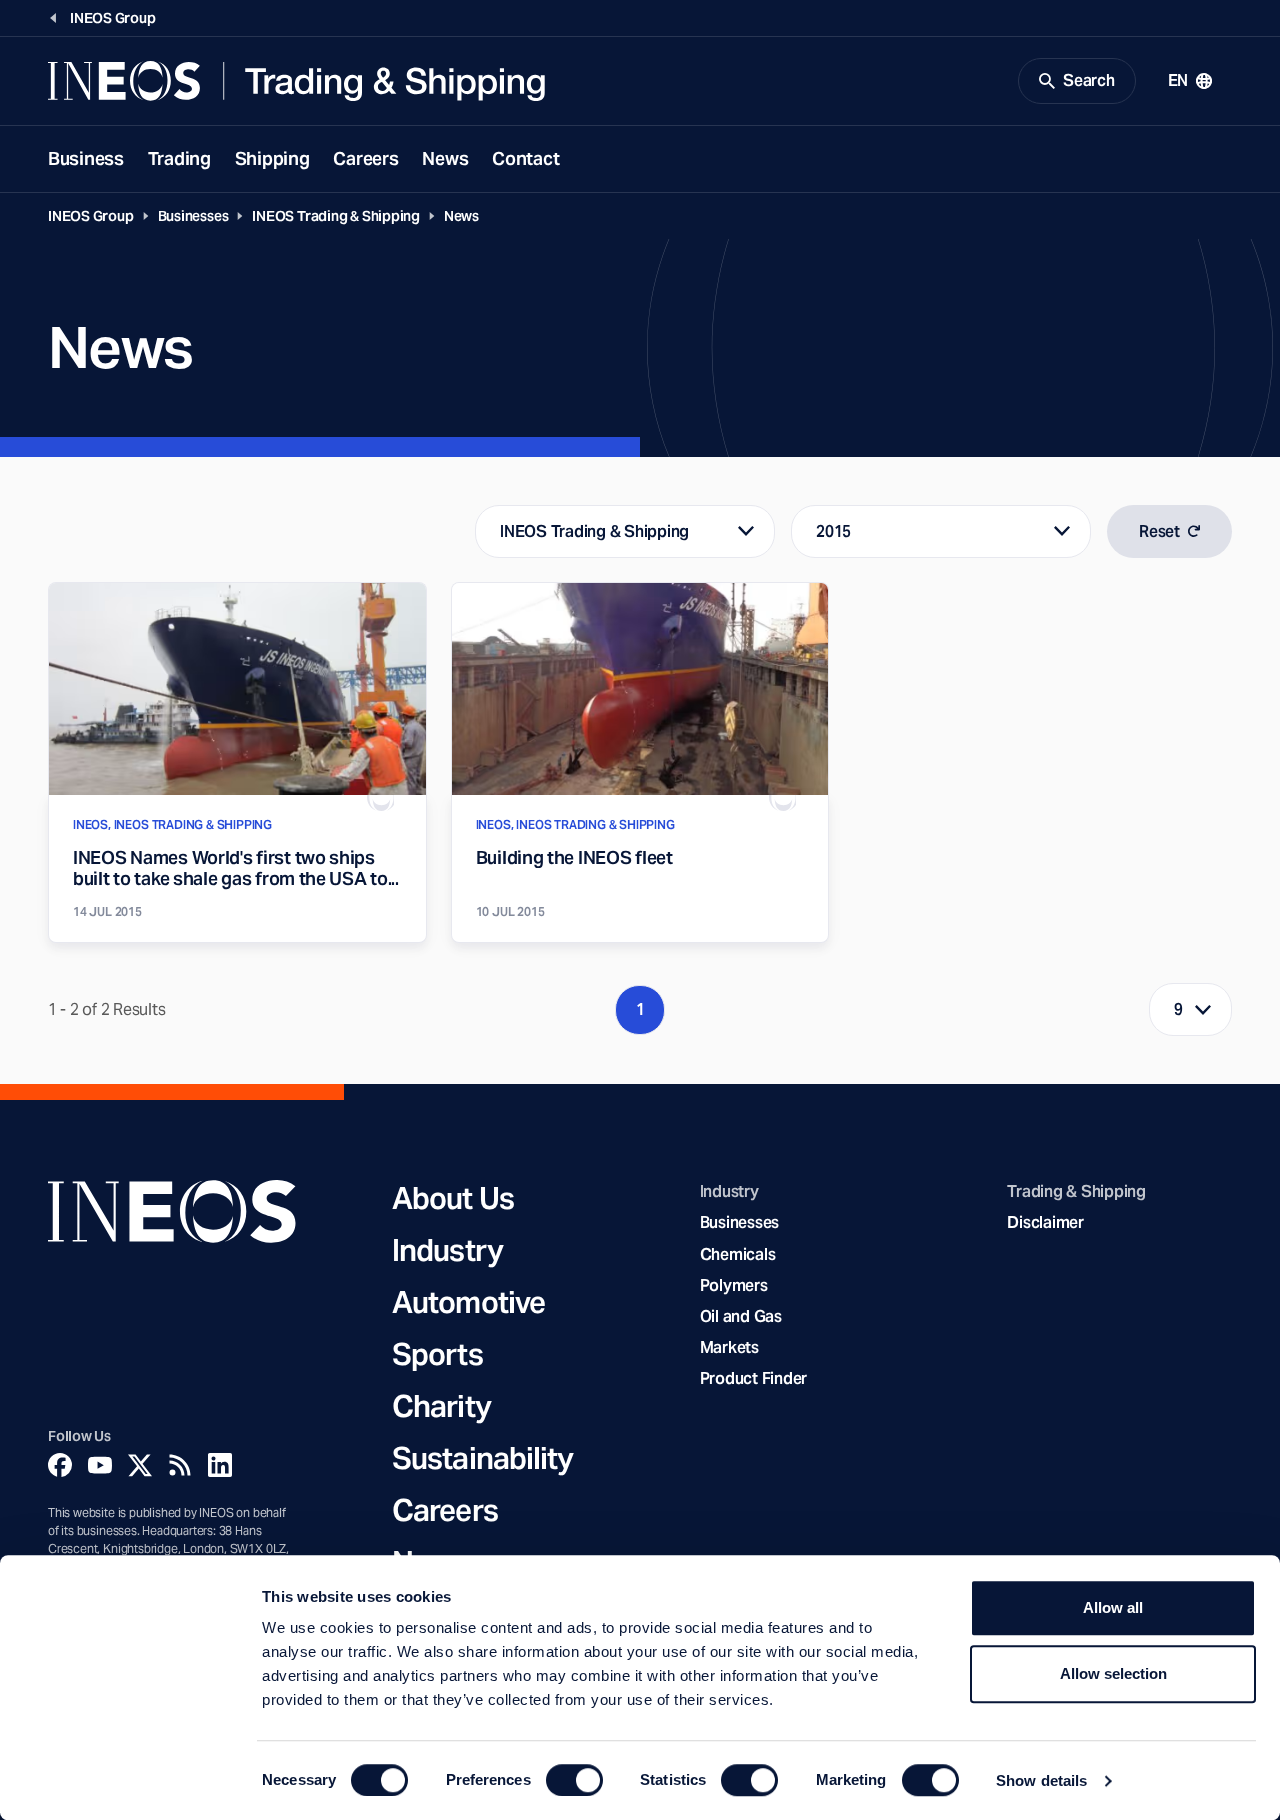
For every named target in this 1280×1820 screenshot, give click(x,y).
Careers (365, 158)
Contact (525, 158)
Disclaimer (1045, 1222)
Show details (1041, 1780)
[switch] (574, 1780)
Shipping (272, 158)
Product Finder (753, 1378)
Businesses (193, 216)
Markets (729, 1347)
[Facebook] (60, 1465)
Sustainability (482, 1458)
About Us (453, 1198)
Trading (179, 158)
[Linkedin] (220, 1465)
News (445, 158)
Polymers (734, 1285)
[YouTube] (100, 1465)
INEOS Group (91, 216)
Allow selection (1113, 1673)
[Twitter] (140, 1465)
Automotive (468, 1302)
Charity (441, 1406)
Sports (437, 1354)
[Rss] (180, 1465)
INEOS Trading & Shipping (336, 216)
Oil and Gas (741, 1316)
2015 (833, 531)
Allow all (1113, 1607)
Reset (1159, 531)
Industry (447, 1250)
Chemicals (738, 1254)
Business (86, 158)
